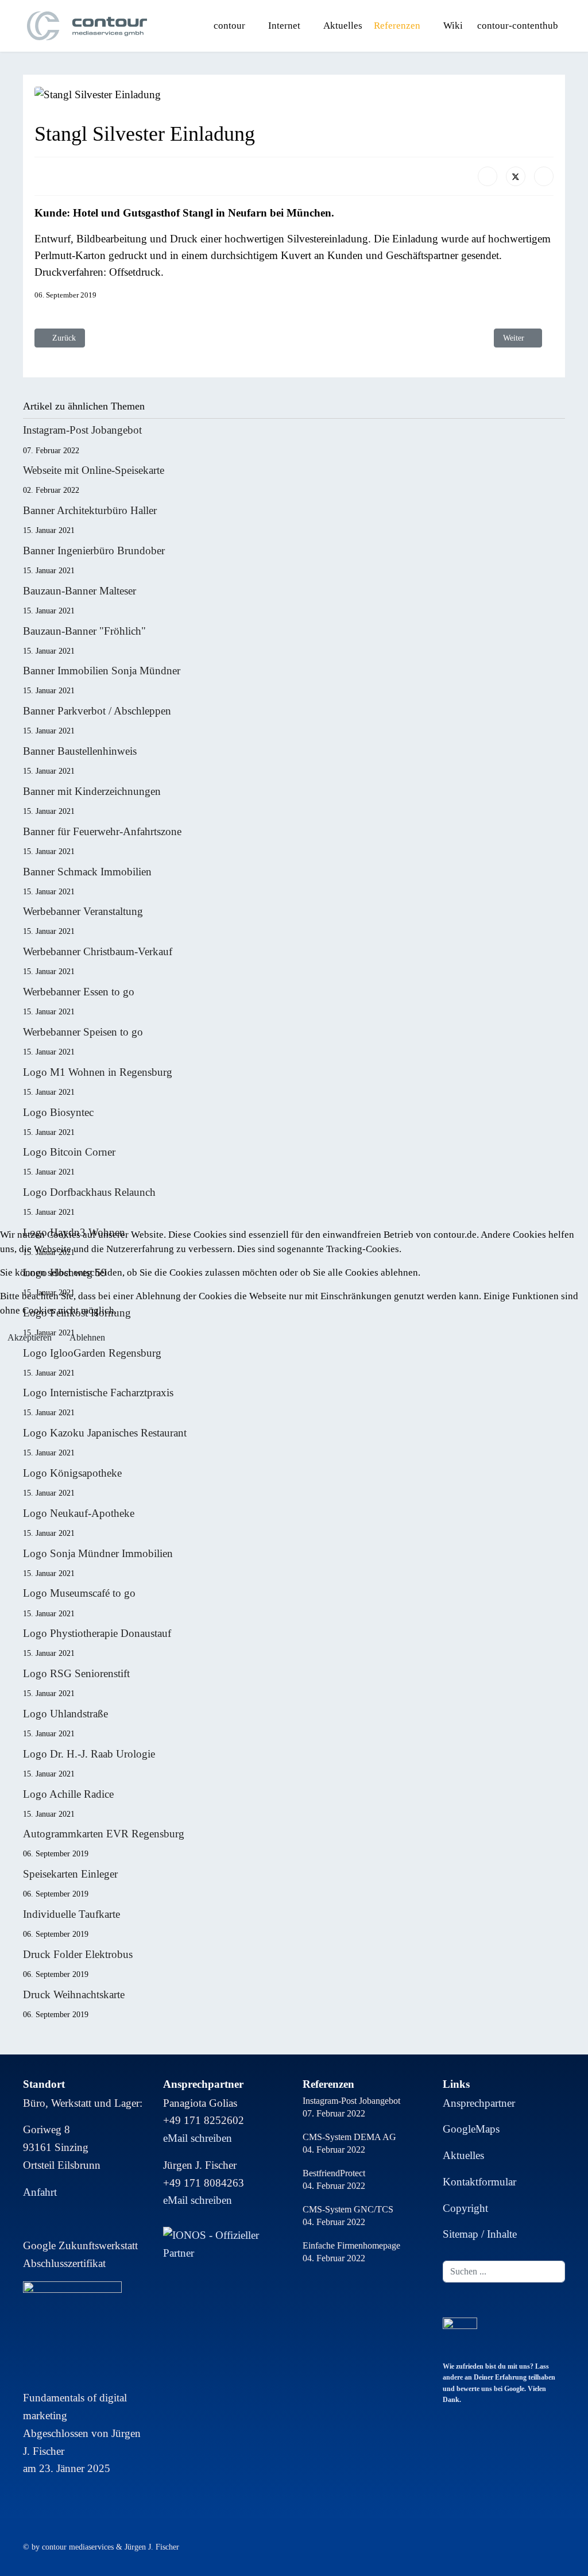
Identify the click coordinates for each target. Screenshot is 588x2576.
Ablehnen (87, 1337)
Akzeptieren (30, 1337)
